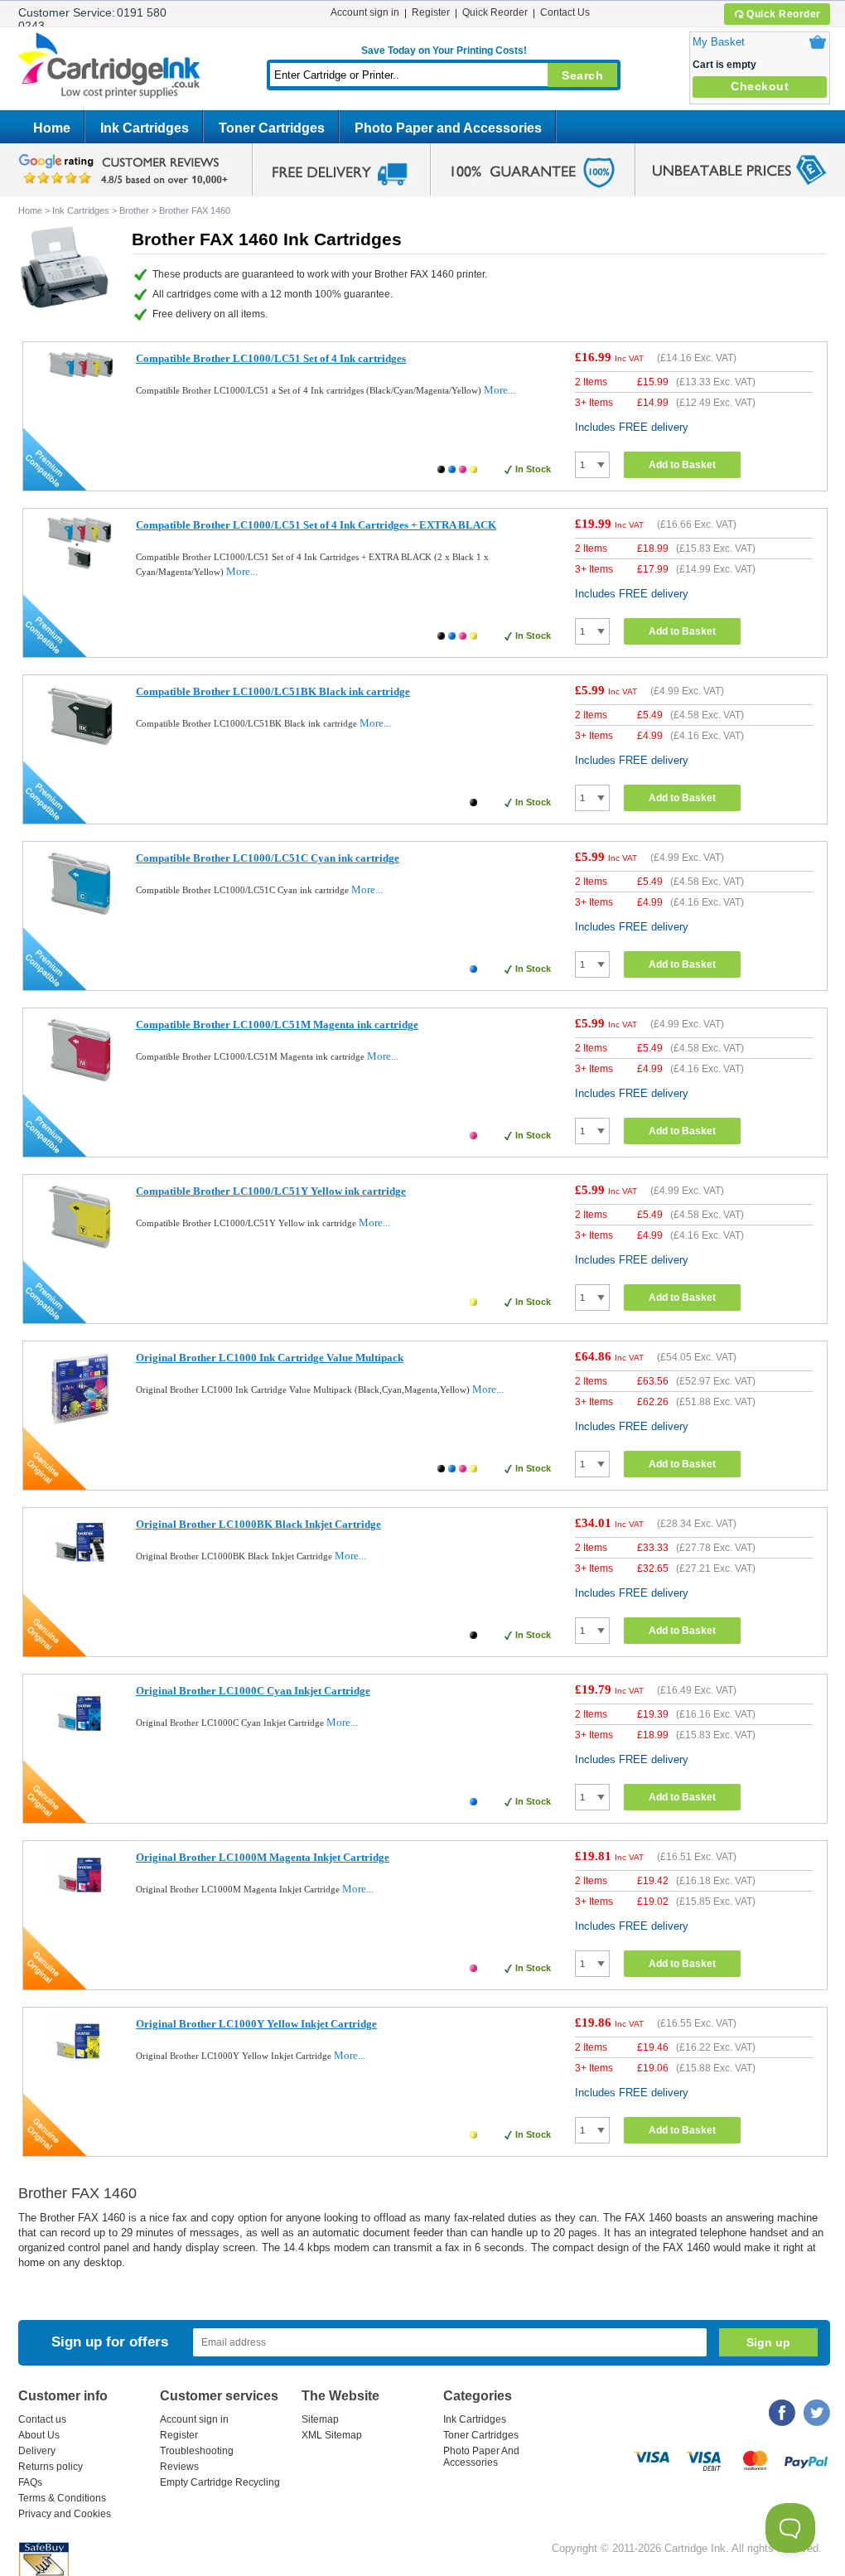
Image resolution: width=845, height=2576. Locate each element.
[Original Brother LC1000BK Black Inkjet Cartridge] (80, 1568)
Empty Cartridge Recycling (220, 2482)
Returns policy (51, 2467)
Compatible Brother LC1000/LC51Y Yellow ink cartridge (271, 1191)
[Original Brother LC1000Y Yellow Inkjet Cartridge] (80, 2068)
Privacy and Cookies (65, 2514)
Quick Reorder (784, 14)
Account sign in (365, 12)
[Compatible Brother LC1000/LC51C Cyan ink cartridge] (80, 912)
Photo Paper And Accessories (481, 2457)
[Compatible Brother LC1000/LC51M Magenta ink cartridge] (80, 1078)
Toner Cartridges (272, 128)
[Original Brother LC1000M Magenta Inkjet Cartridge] (80, 1901)
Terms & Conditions (62, 2498)
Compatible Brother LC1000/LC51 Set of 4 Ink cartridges (271, 358)
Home (52, 128)
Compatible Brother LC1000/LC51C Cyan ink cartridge (268, 858)
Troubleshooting (197, 2451)
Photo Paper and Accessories (448, 128)
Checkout (760, 86)
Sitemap (320, 2419)
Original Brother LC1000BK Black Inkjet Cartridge (258, 1524)
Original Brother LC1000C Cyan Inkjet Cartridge (253, 1691)
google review (126, 170)
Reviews (179, 2467)
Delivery (37, 2451)
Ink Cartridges (145, 128)
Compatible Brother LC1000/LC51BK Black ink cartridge (273, 691)
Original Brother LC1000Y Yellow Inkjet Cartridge (256, 2024)
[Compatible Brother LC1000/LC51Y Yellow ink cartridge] (80, 1245)
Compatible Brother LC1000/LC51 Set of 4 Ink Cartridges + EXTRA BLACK (316, 525)
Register (431, 12)
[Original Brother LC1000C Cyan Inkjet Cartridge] (80, 1745)
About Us (39, 2435)
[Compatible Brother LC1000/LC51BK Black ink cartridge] (80, 745)
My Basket (719, 42)
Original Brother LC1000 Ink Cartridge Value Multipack (270, 1358)
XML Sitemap (332, 2435)
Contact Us (565, 12)
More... (500, 390)
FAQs (30, 2482)
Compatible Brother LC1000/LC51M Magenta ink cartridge (277, 1025)
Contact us (42, 2419)
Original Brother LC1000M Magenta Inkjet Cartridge (263, 1857)
